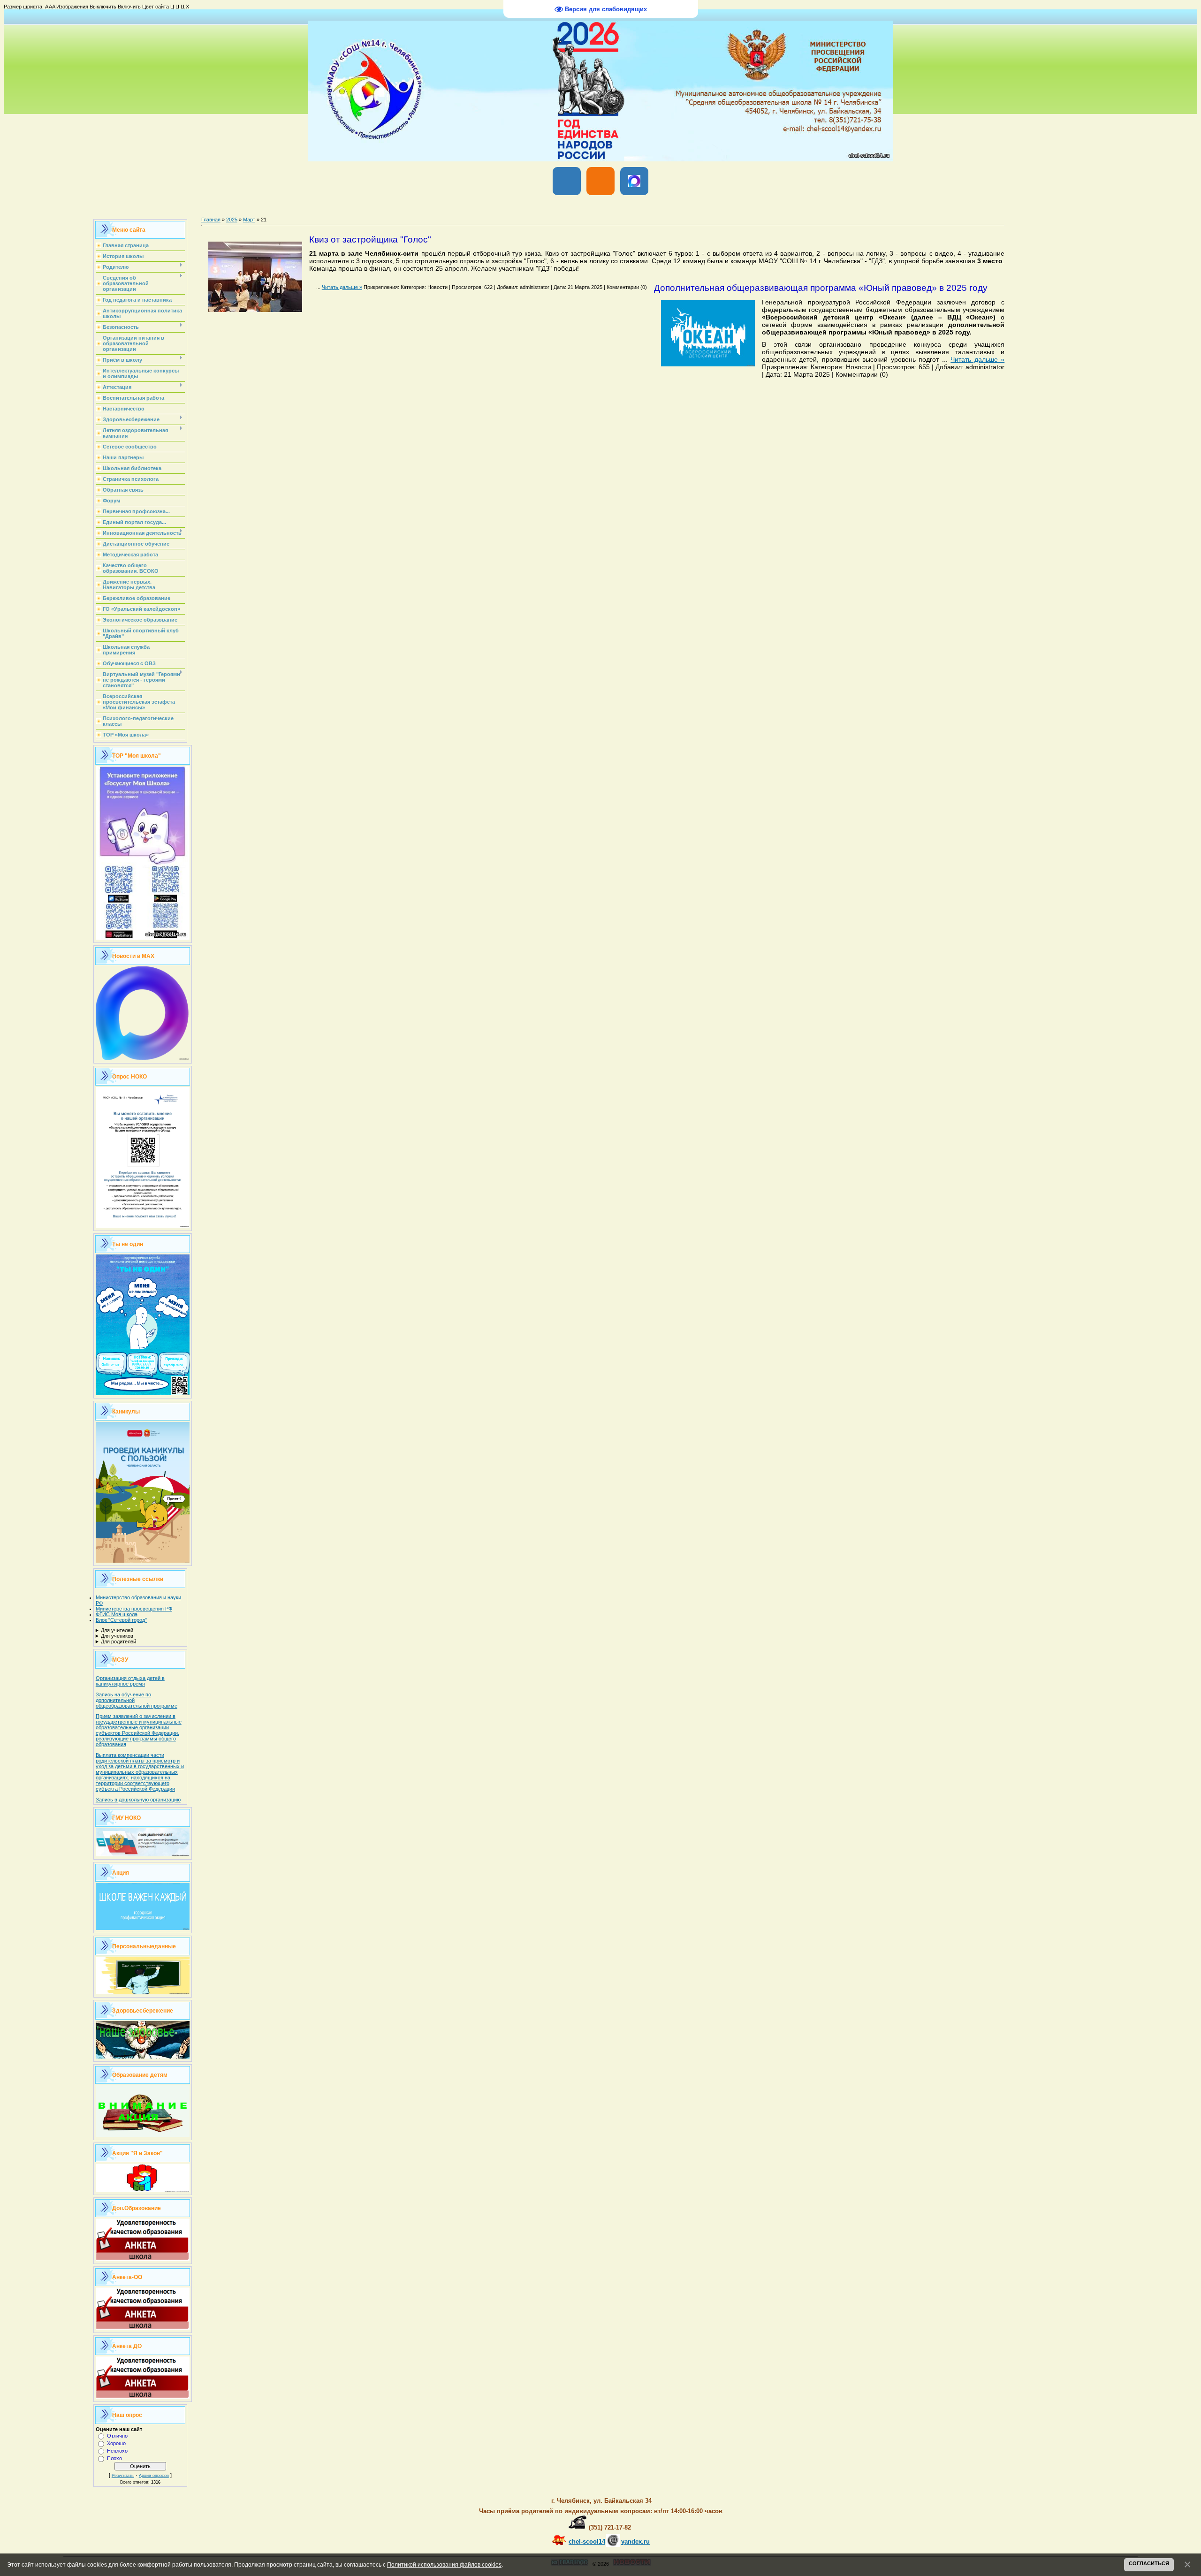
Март (249, 220)
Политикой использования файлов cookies (444, 2565)
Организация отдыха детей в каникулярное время (130, 1681)
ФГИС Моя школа (117, 1614)
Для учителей (117, 1630)
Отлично (117, 2436)
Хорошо (116, 2443)
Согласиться (1149, 2563)
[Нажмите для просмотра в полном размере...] (255, 309)
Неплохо (117, 2451)
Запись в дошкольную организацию (138, 1800)
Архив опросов (154, 2476)
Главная (211, 220)
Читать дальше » (342, 287)
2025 (232, 220)
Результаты (123, 2476)
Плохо (114, 2458)
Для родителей (118, 1641)
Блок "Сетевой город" (121, 1620)
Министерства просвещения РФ (134, 1609)
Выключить (103, 7)
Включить (129, 7)
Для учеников (117, 1636)
